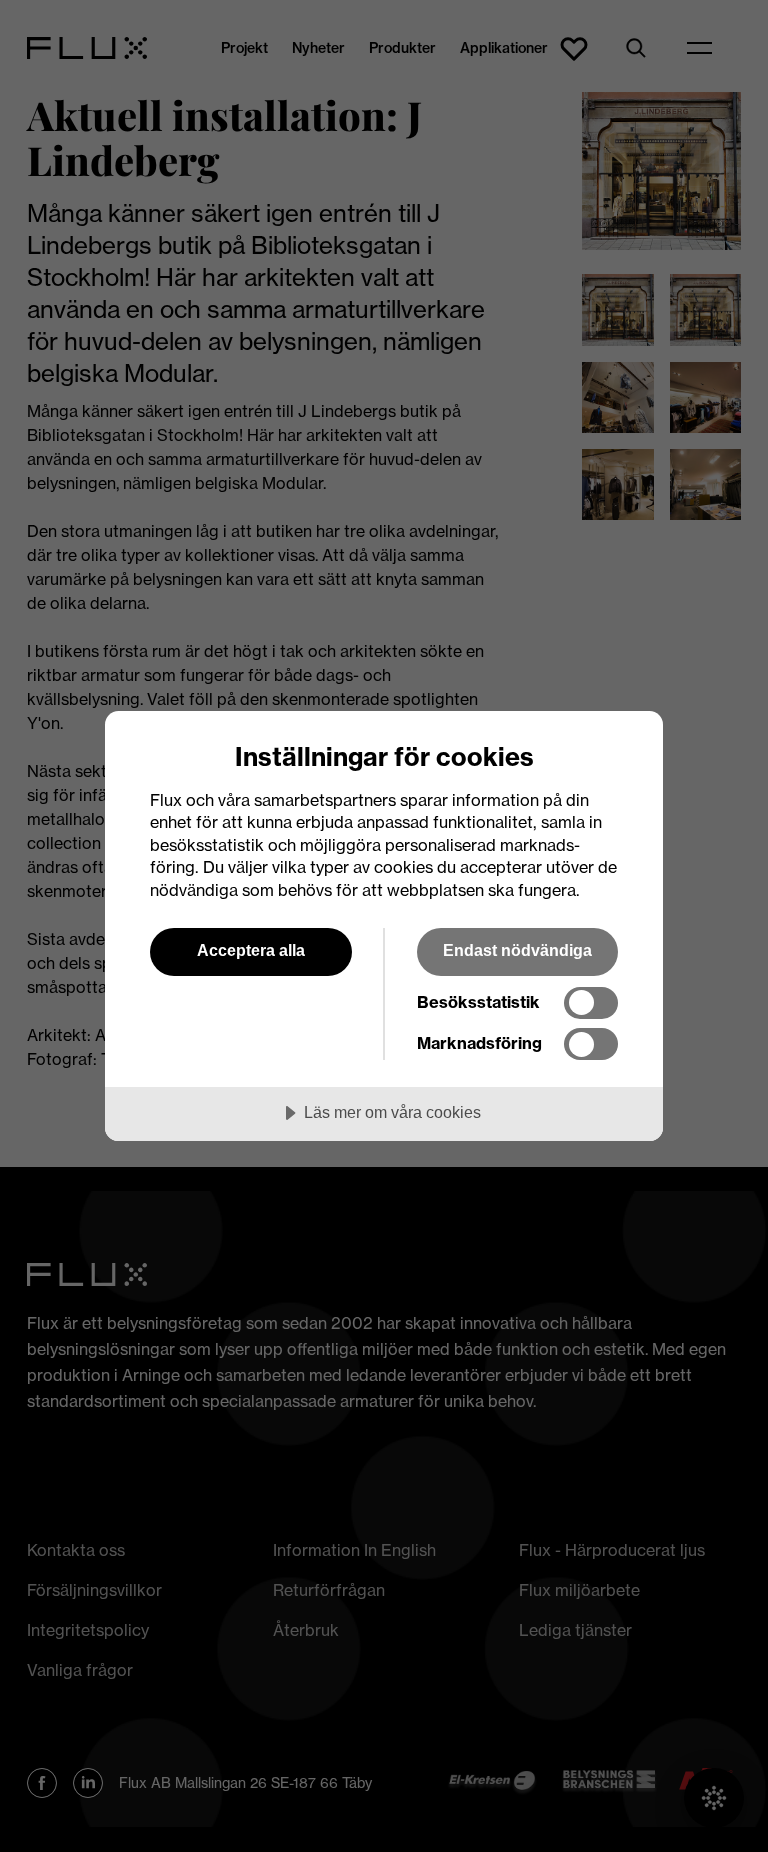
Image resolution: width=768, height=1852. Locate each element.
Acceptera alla (251, 950)
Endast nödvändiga (517, 950)
